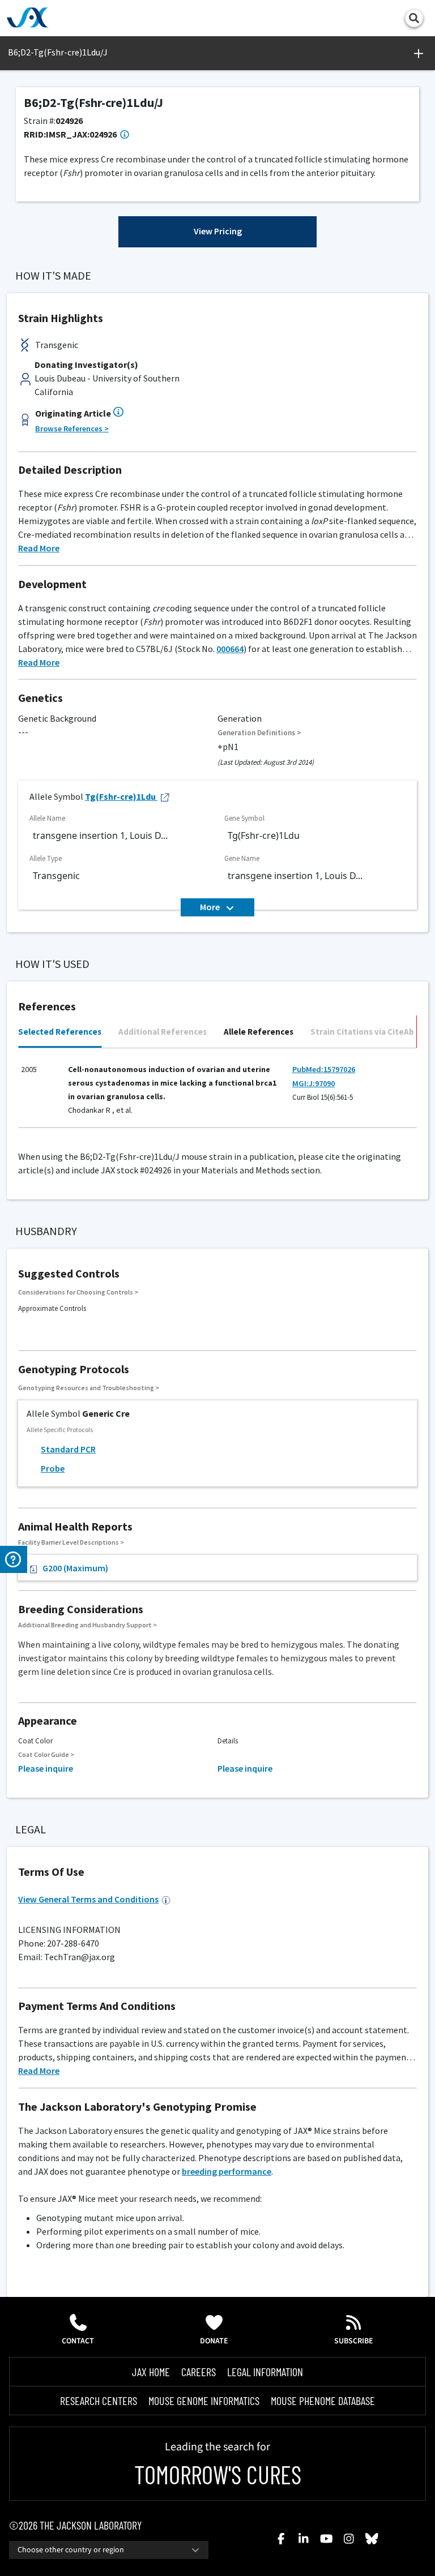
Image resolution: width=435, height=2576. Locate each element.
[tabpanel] (217, 1093)
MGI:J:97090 (314, 1083)
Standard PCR (68, 1449)
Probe (53, 1468)
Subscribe (354, 2341)
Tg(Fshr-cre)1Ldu (120, 796)
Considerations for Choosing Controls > (78, 1292)
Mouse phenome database (323, 2401)
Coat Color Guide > (46, 1754)
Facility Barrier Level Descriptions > (71, 1542)
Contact (78, 2341)
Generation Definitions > (259, 733)
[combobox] (109, 2550)
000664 (230, 649)
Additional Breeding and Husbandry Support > (88, 1625)
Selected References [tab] (60, 1032)
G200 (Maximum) (75, 1568)
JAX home (151, 2372)
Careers (199, 2372)
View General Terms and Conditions (88, 1899)
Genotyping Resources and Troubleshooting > (89, 1388)
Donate (214, 2341)
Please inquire (46, 1768)
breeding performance (227, 2171)
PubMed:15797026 (324, 1069)
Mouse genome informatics (204, 2401)
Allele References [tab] (259, 1032)
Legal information (265, 2372)
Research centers (99, 2401)
